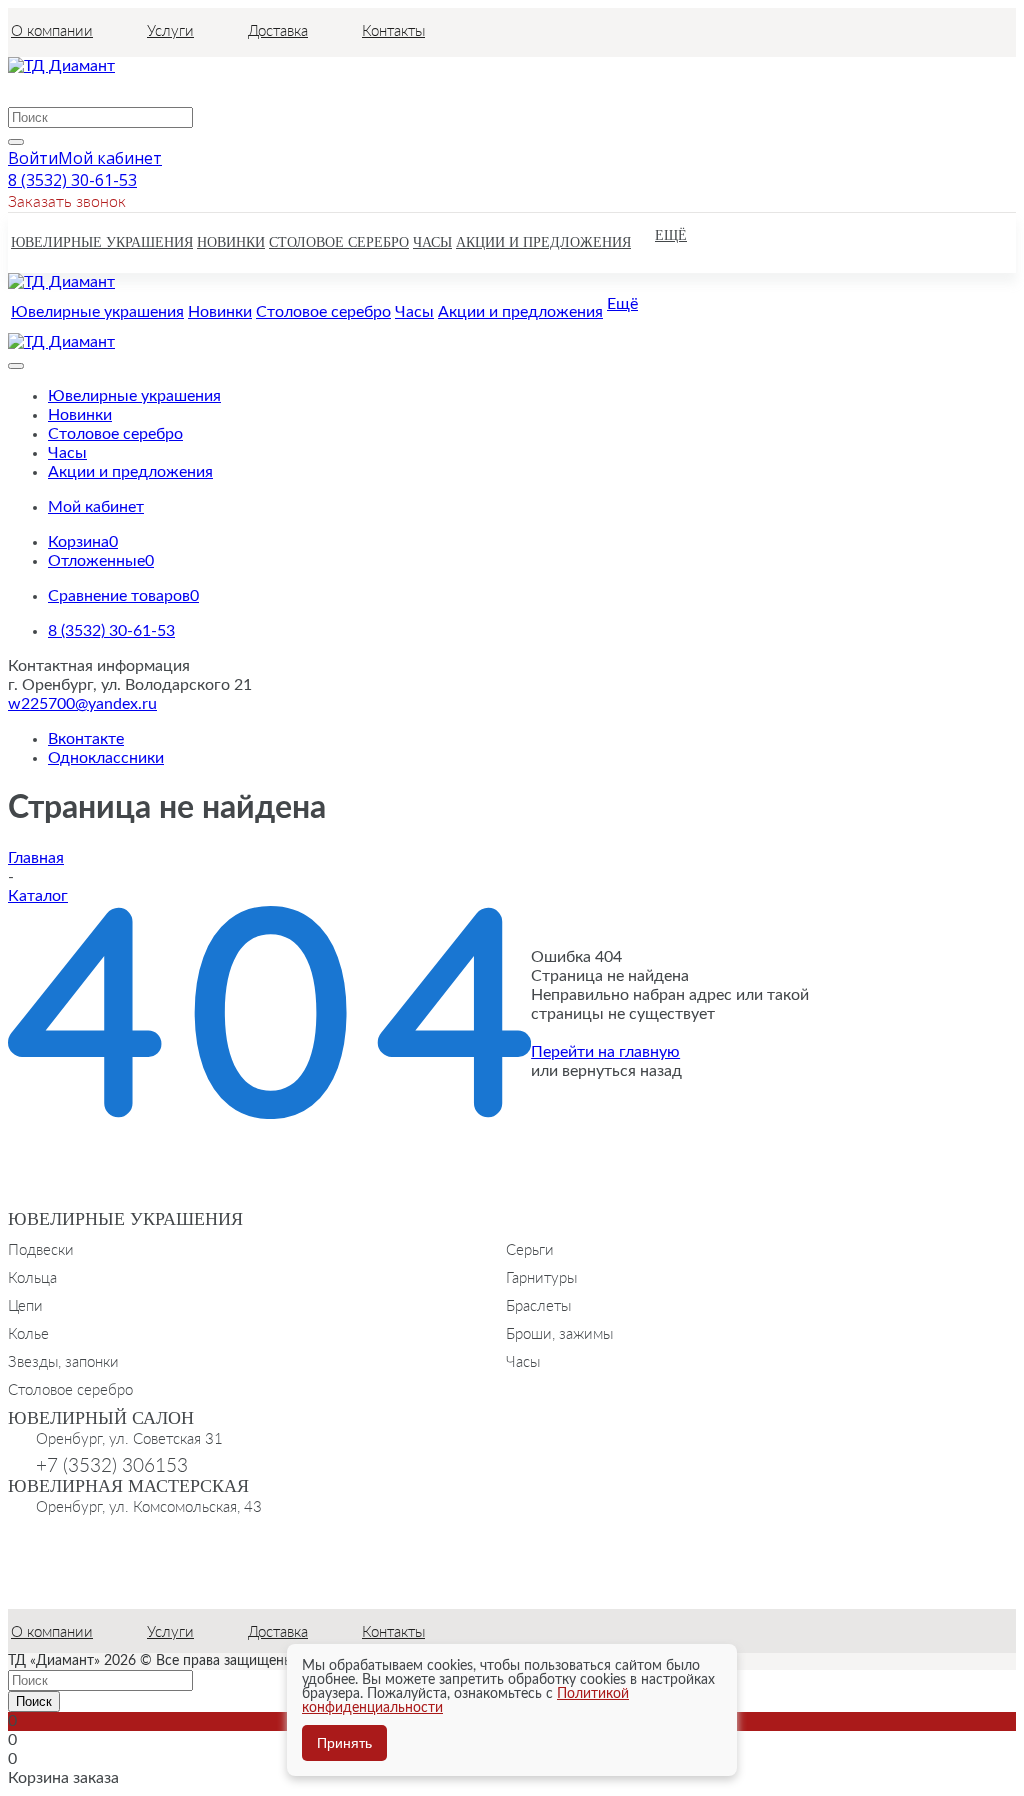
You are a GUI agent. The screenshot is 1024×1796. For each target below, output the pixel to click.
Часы (523, 1361)
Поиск (34, 1701)
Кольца (32, 1277)
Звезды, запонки (63, 1361)
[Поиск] (16, 142)
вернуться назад (622, 1071)
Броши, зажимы (559, 1333)
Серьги (530, 1249)
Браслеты (538, 1305)
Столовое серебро (70, 1389)
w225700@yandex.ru (82, 704)
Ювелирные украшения (125, 1219)
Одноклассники (106, 758)
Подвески (41, 1249)
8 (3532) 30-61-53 (72, 180)
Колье (28, 1333)
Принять (344, 1743)
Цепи (25, 1305)
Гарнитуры (541, 1277)
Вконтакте (86, 739)
